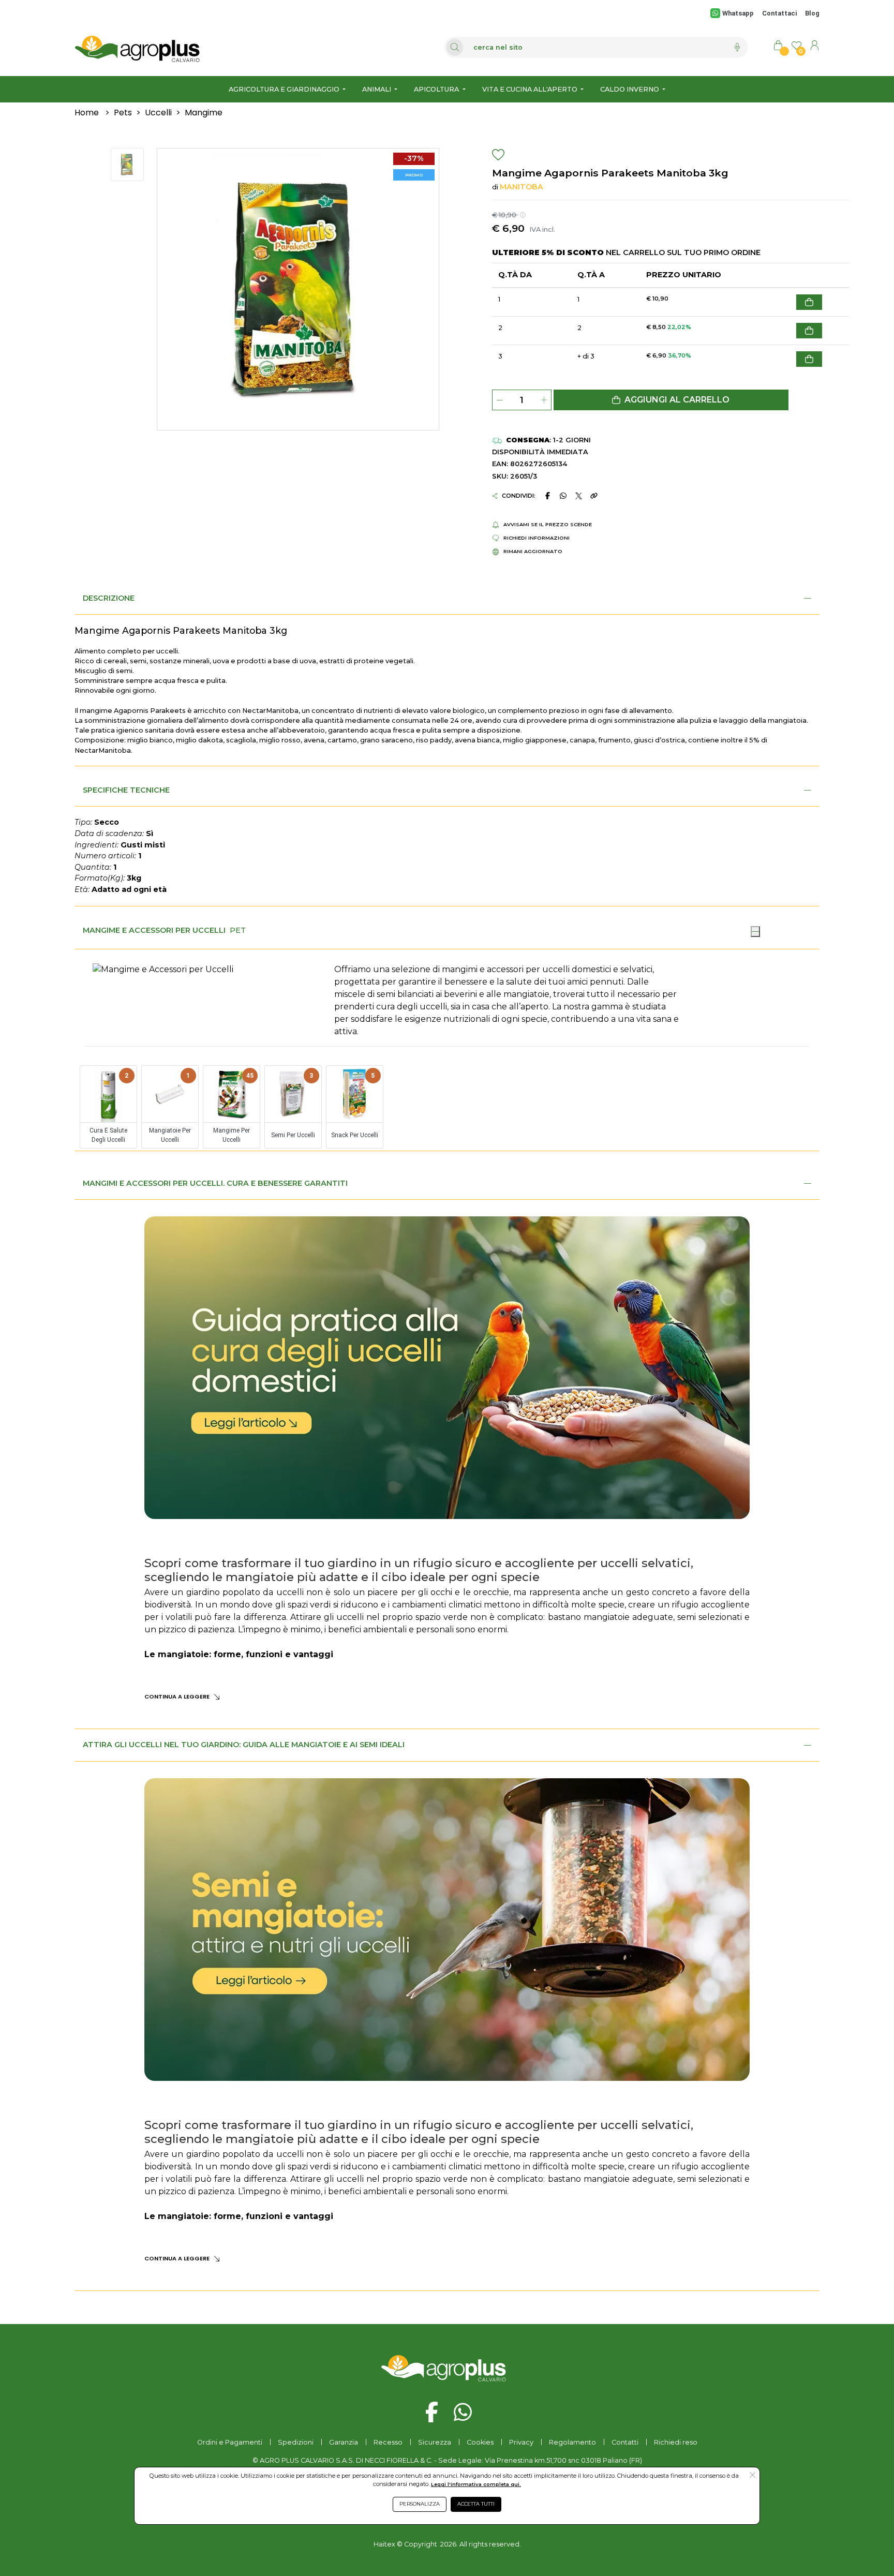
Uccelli (158, 113)
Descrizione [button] (109, 598)
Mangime (204, 113)
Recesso (388, 2442)
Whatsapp (738, 13)
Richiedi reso (676, 2442)
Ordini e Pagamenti (230, 2442)
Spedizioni (296, 2442)
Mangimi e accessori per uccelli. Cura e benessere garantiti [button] (215, 1183)
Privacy (521, 2442)
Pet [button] (238, 930)
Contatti (625, 2442)
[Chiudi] (755, 931)
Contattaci (779, 13)
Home (87, 113)
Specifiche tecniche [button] (126, 790)
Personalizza (420, 2504)
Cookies (480, 2442)
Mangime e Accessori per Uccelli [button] (154, 930)
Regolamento (572, 2442)
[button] (671, 400)
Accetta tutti (476, 2504)
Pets (123, 113)
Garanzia (344, 2442)
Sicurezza (435, 2442)
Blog (812, 13)
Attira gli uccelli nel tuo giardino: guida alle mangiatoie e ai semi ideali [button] (244, 1745)
